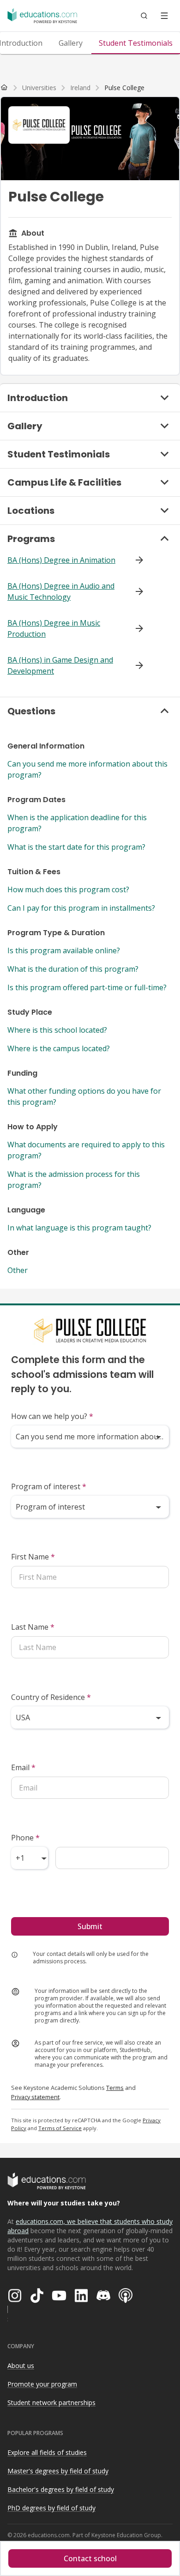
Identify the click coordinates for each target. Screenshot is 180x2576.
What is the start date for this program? (76, 847)
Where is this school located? (57, 1030)
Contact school (90, 2558)
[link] (124, 88)
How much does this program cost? (68, 889)
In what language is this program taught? (79, 1228)
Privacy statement (35, 2097)
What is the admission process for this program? (74, 1180)
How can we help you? (52, 1416)
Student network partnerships (51, 2402)
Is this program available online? (64, 950)
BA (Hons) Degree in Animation (61, 560)
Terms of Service (60, 2128)
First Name (33, 1557)
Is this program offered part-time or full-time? (87, 987)
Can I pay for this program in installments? (81, 908)
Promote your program (42, 2384)
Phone (25, 1838)
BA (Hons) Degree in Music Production (54, 628)
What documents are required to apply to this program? (86, 1150)
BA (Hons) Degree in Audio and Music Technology (61, 591)
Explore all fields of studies (47, 2452)
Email (23, 1767)
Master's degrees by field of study (58, 2471)
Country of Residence (51, 1697)
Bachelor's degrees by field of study (61, 2489)
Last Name (33, 1627)
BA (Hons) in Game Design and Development (60, 665)
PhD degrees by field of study (51, 2508)
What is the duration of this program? (73, 969)
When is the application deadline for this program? (77, 823)
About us (21, 2366)
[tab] (71, 43)
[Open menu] (164, 16)
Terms (115, 2088)
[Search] (144, 16)
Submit (90, 1926)
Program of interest (49, 1486)
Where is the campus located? (59, 1048)
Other (18, 1270)
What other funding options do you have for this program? (84, 1096)
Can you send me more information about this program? (87, 769)
